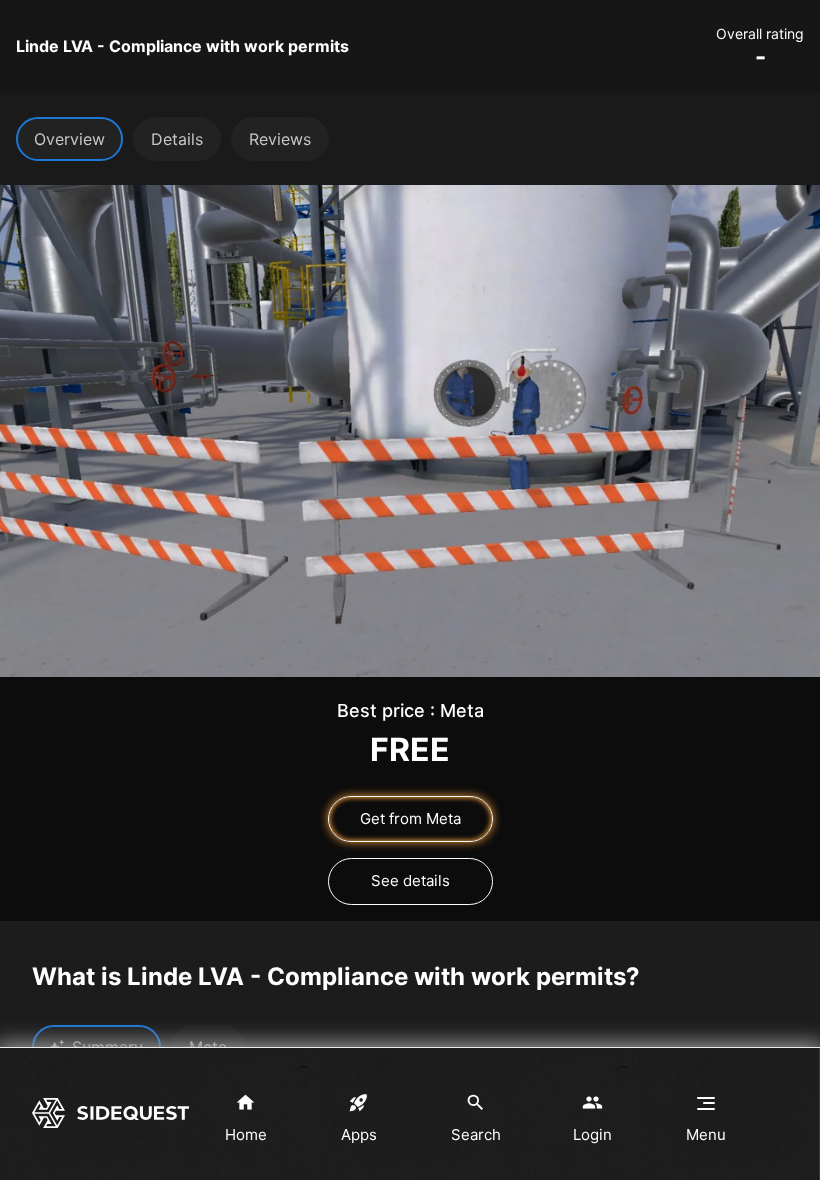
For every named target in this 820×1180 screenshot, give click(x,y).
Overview (69, 139)
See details (410, 880)
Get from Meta (410, 818)
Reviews (280, 139)
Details (177, 139)
